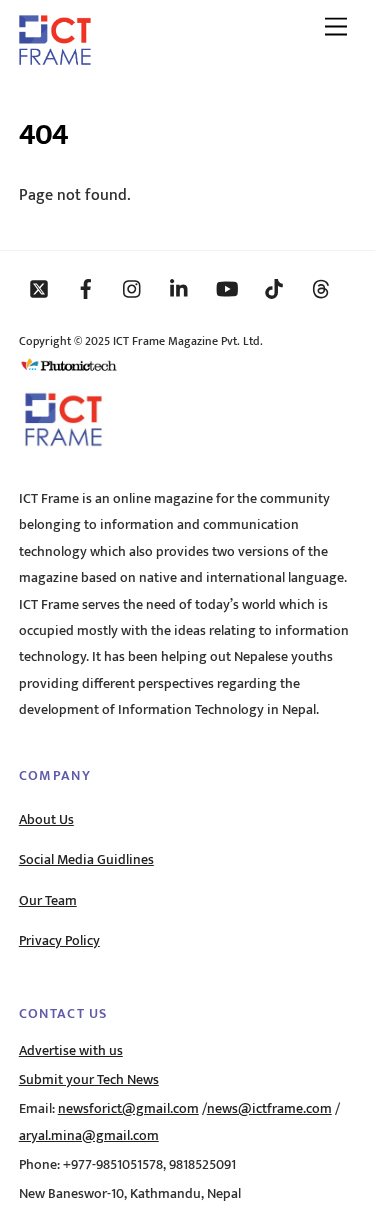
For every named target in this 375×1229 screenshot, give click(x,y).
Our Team (48, 901)
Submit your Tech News (89, 1080)
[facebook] (86, 288)
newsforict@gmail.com (128, 1109)
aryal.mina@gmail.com (89, 1136)
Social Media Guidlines (86, 860)
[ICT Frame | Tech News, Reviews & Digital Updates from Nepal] (55, 58)
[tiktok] (274, 288)
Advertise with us (71, 1051)
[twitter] (39, 288)
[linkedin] (180, 288)
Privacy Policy (59, 941)
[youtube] (227, 288)
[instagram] (133, 288)
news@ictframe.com (269, 1109)
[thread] (321, 288)
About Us (46, 820)
